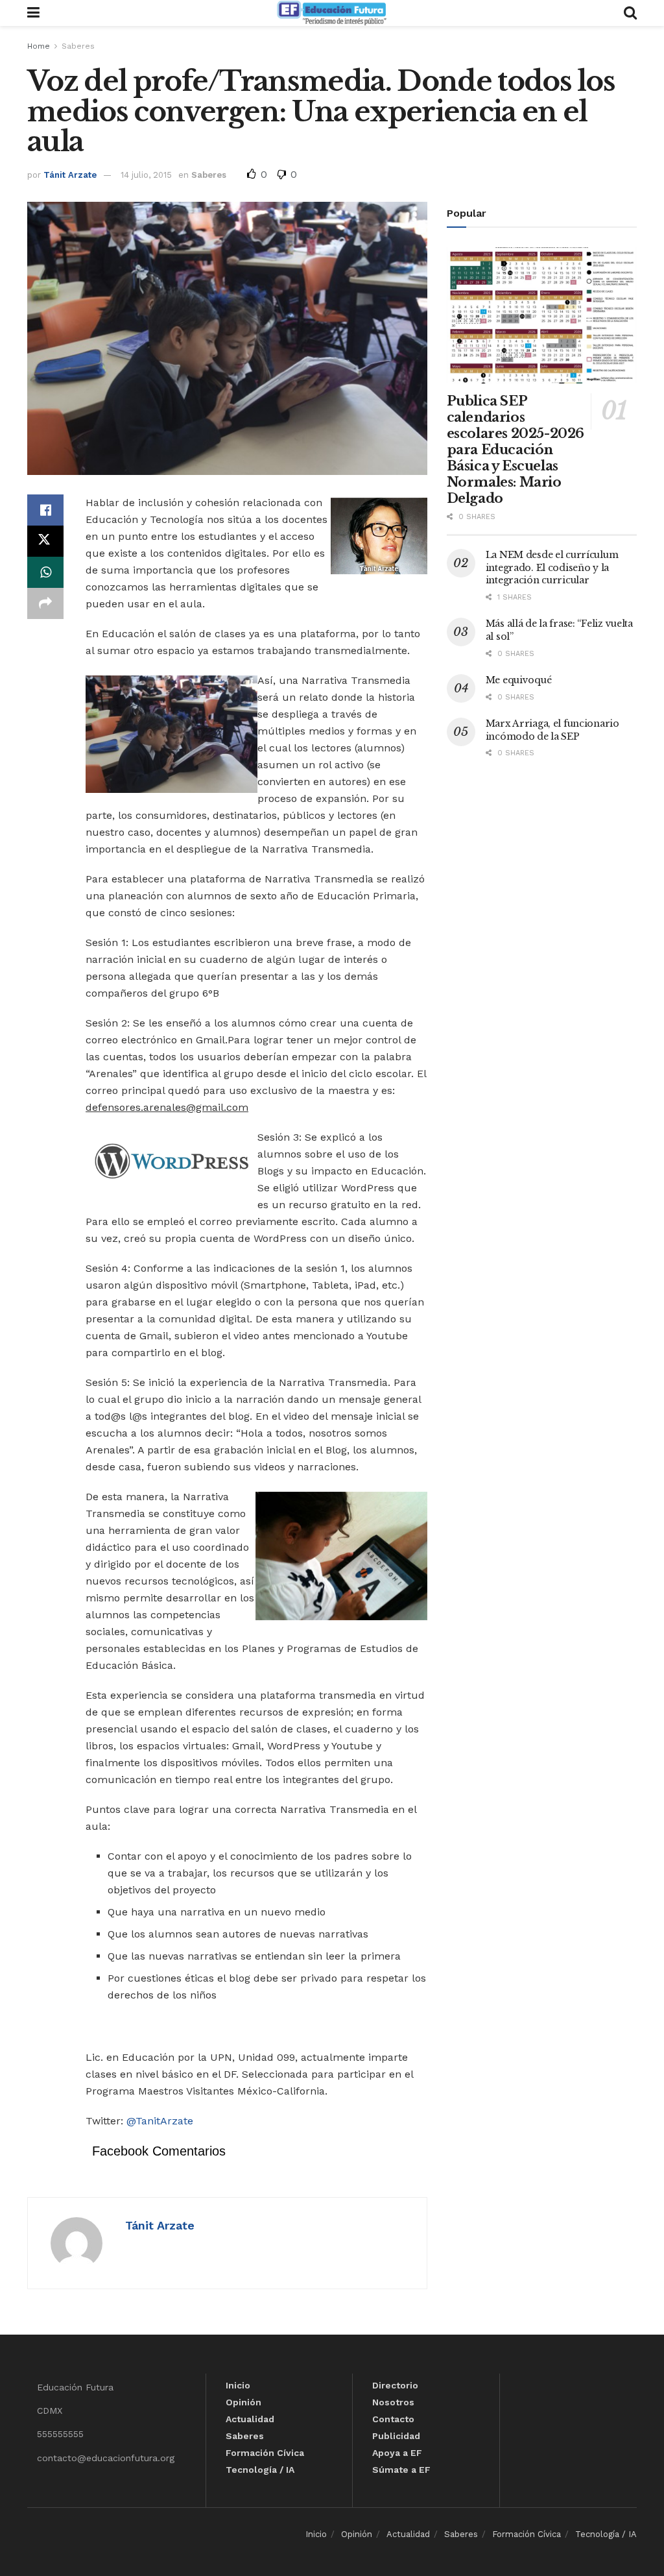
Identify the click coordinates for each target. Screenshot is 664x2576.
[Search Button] (630, 13)
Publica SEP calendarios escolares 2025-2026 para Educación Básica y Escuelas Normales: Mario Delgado (516, 450)
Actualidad (250, 2419)
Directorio (395, 2385)
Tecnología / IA (260, 2470)
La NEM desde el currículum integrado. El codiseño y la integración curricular (552, 567)
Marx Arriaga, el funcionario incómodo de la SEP (552, 730)
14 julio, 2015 (146, 175)
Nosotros (393, 2402)
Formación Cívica (265, 2453)
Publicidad (396, 2436)
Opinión (243, 2402)
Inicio (238, 2385)
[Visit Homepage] (331, 13)
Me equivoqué (519, 680)
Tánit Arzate (70, 175)
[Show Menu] (33, 13)
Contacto (393, 2419)
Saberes (78, 46)
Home (39, 46)
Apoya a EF (397, 2453)
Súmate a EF (401, 2470)
